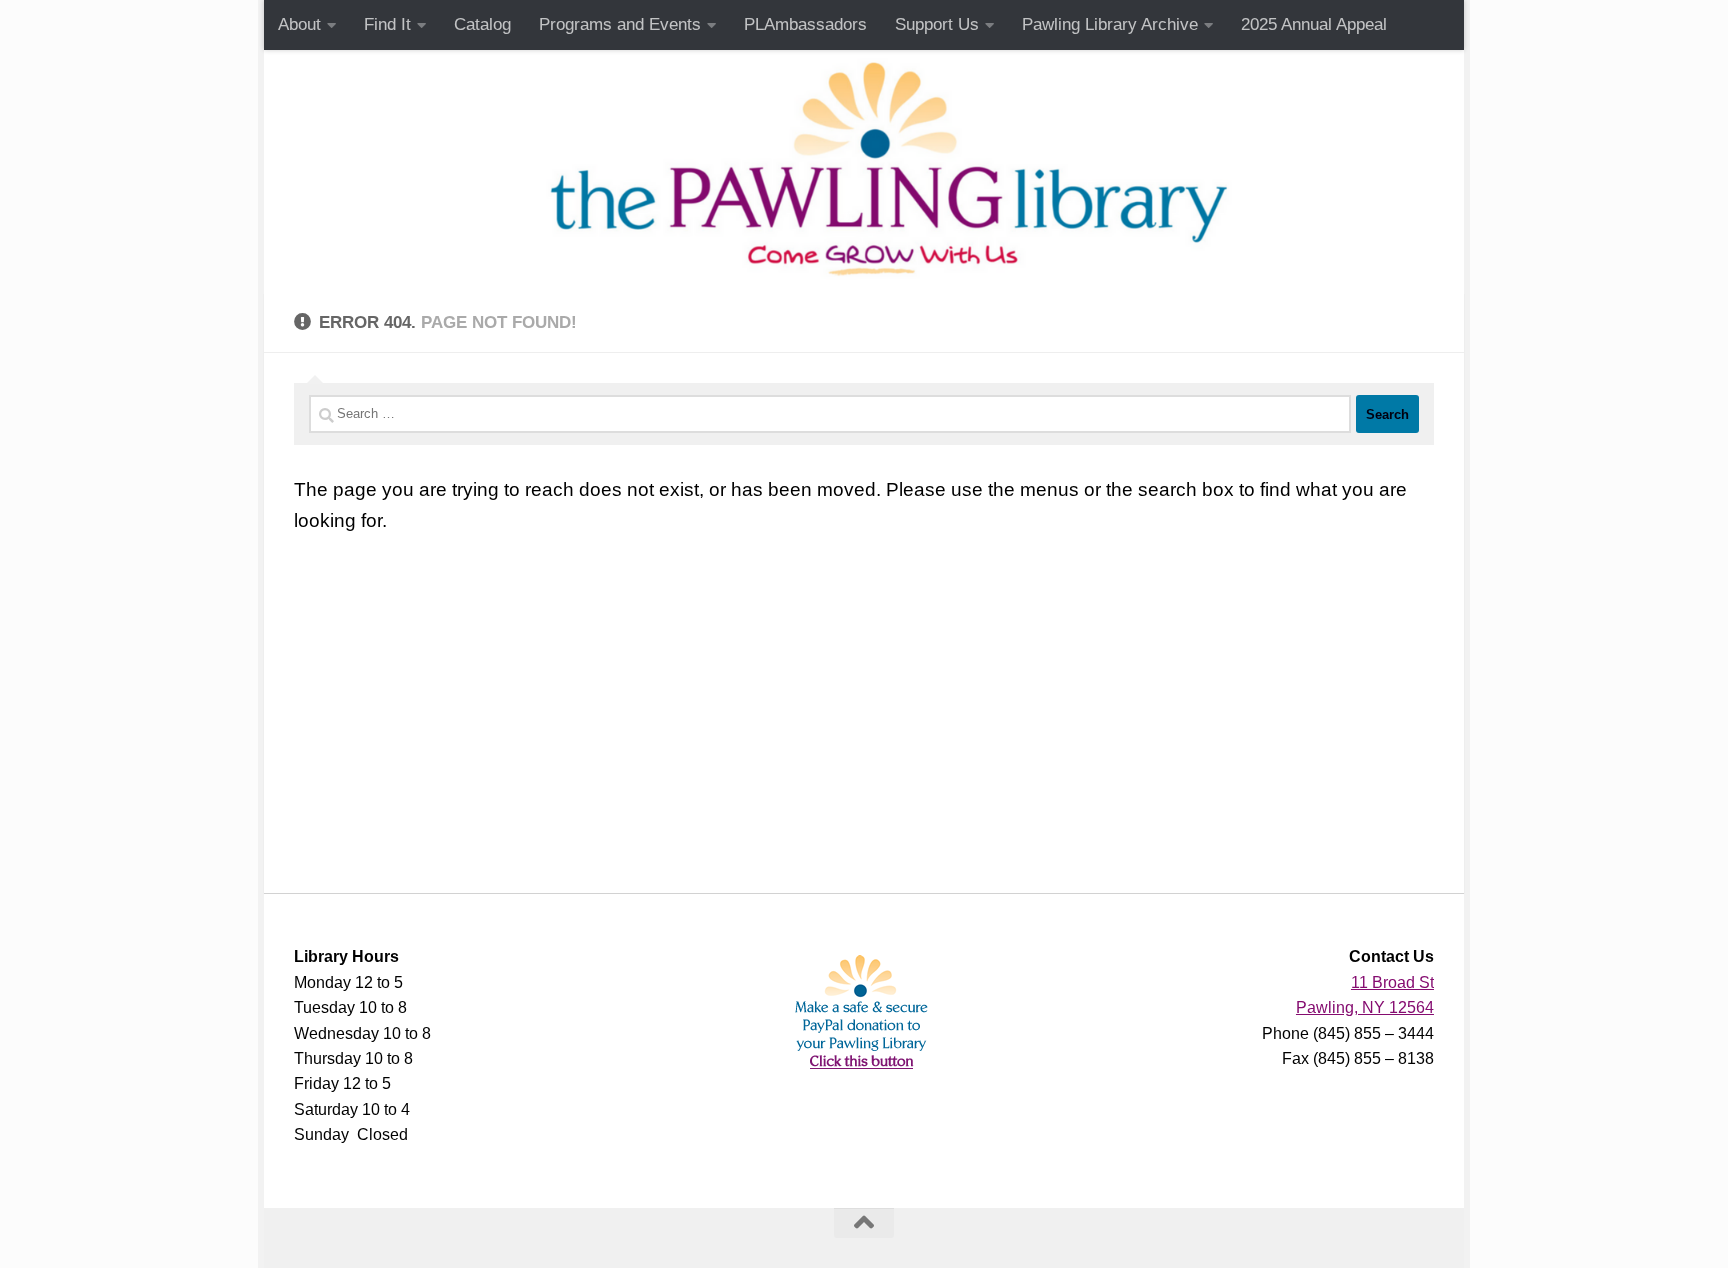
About (299, 24)
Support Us (937, 24)
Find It (387, 24)
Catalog (482, 24)
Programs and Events (620, 24)
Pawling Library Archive (1110, 24)
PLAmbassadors (805, 24)
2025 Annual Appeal (1314, 24)
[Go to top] (864, 1223)
